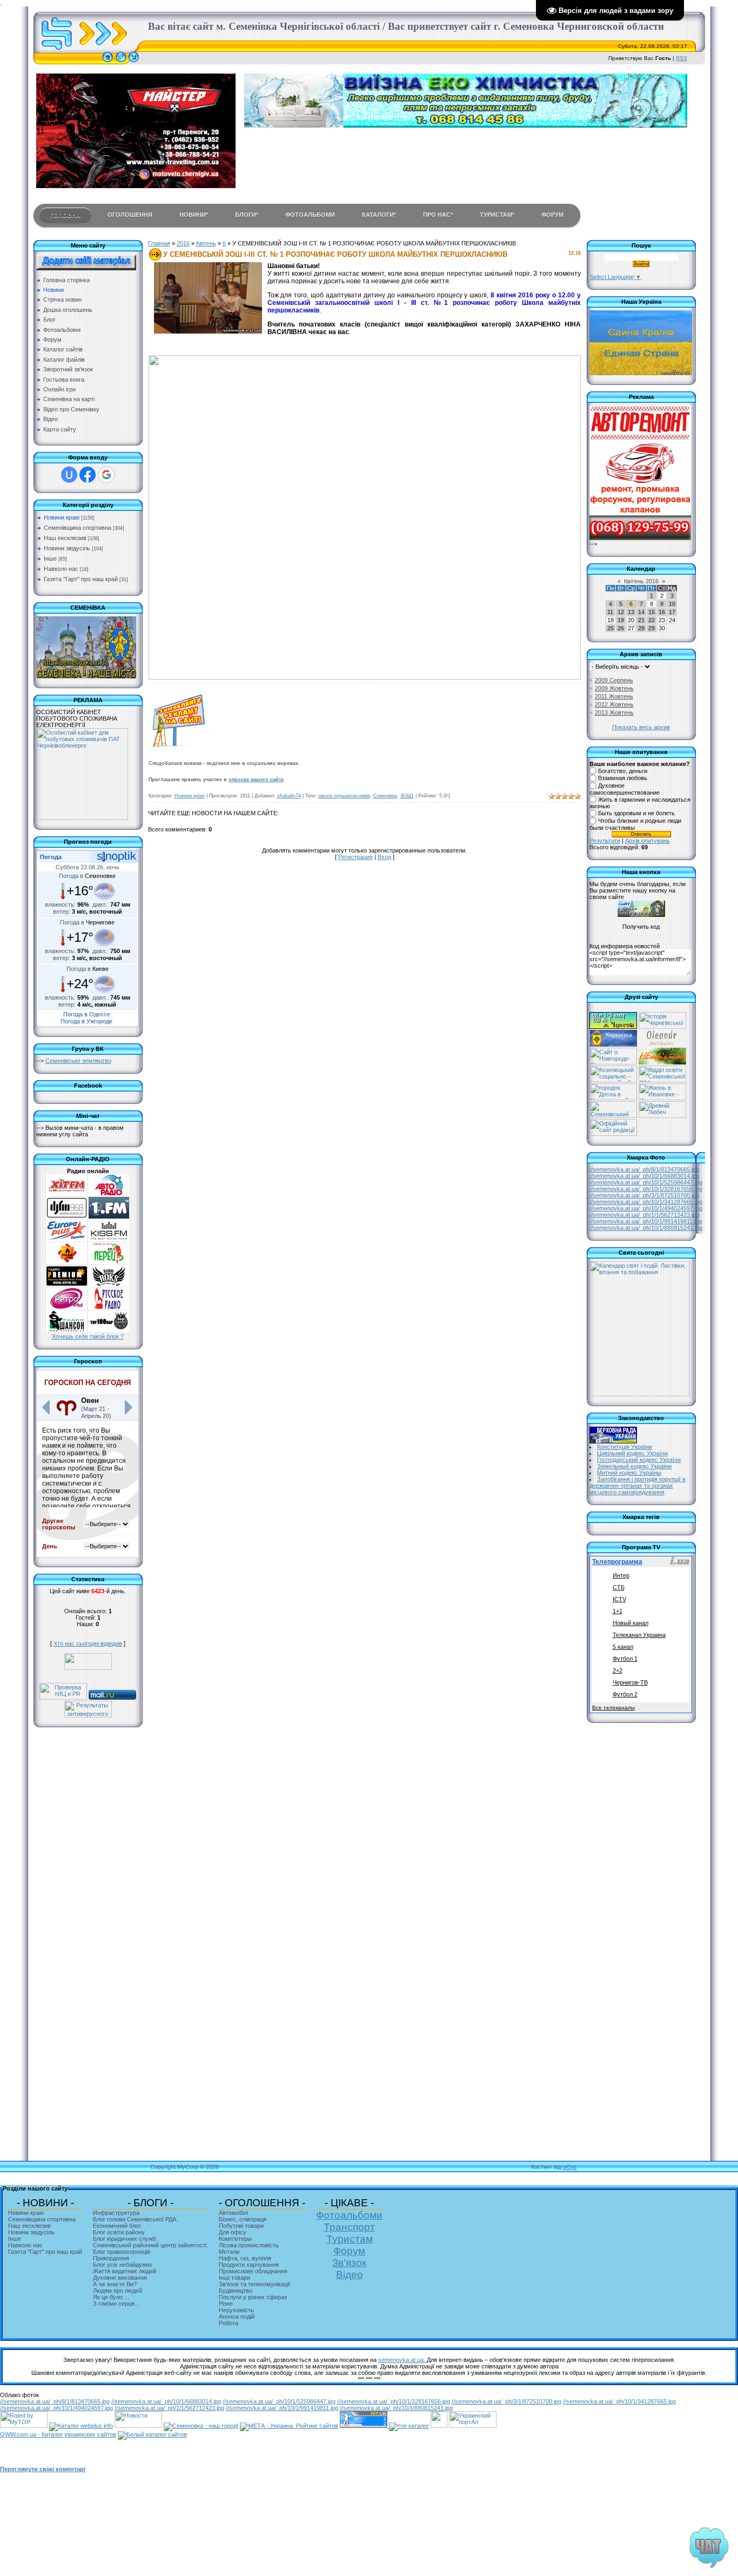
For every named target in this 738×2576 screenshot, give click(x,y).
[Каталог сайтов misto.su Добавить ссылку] (152, 2434)
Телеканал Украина (639, 1635)
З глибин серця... (116, 2304)
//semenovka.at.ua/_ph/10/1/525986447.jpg (646, 1182)
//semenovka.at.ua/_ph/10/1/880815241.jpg (646, 1228)
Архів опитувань (648, 841)
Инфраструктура (116, 2213)
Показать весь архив (641, 727)
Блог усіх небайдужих (123, 2265)
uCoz (570, 2167)
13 (631, 612)
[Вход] (134, 62)
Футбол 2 (625, 1694)
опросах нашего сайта (256, 780)
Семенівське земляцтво (78, 1061)
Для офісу (233, 2232)
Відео (350, 2275)
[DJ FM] (67, 1216)
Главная (159, 243)
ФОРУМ (552, 215)
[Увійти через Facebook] (88, 475)
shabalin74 (289, 796)
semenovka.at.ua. (402, 2360)
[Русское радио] (109, 1307)
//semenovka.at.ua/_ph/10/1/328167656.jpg (646, 1189)
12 (621, 612)
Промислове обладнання (253, 2271)
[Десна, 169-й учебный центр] (613, 1098)
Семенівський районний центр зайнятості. (150, 2245)
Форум (349, 2251)
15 (652, 612)
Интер (621, 1575)
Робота (229, 2323)
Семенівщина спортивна (78, 528)
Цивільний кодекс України (632, 1453)
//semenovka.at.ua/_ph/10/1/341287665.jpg (646, 1202)
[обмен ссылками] (409, 2426)
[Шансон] (67, 1330)
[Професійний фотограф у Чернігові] (662, 1044)
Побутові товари (241, 2226)
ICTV (619, 1599)
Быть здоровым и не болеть (636, 814)
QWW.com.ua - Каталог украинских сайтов (58, 2434)
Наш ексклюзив (65, 538)
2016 (183, 243)
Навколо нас (61, 569)
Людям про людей (118, 2291)
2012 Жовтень (614, 704)
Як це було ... (111, 2297)
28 (641, 628)
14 (641, 612)
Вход (384, 857)
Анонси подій (237, 2317)
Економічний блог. (118, 2226)
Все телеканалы (613, 1708)
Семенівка (385, 796)
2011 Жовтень (614, 696)
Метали (229, 2252)
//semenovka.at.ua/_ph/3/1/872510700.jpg (644, 1195)
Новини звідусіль (67, 548)
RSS (682, 58)
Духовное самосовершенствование (625, 789)
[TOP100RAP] (109, 1330)
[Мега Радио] (67, 1262)
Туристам (350, 2239)
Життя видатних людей (125, 2271)
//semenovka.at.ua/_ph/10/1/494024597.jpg (646, 1208)
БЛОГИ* (247, 215)
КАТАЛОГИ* (379, 215)
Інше (50, 558)
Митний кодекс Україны (629, 1473)
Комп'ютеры (235, 2239)
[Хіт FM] (67, 1194)
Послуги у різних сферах (253, 2297)
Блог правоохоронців (122, 2252)
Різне (226, 2304)
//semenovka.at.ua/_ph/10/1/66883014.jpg (644, 1176)
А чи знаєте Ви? (115, 2284)
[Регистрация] (121, 62)
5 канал (623, 1647)
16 (662, 612)
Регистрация (355, 857)
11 (610, 612)
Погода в (87, 876)
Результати (605, 841)
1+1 (618, 1611)
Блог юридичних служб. (125, 2239)
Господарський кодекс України (639, 1460)
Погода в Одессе (87, 1014)
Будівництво (236, 2291)
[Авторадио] (109, 1194)
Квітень (206, 243)
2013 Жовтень (614, 713)
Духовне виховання (120, 2278)
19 (621, 620)
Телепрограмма (617, 1562)
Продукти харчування (249, 2265)
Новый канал (630, 1623)
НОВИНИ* (194, 215)
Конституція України (625, 1447)
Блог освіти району (119, 2232)
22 (652, 620)
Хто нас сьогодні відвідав (88, 1643)
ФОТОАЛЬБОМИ (310, 215)
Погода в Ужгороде (86, 1021)
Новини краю (62, 517)
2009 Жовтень (614, 688)
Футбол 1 (625, 1659)
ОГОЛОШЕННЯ (130, 215)
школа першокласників (344, 796)
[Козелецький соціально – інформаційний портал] (613, 1080)
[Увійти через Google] (106, 475)
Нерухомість (236, 2310)
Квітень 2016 (641, 581)
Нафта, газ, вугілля (245, 2258)
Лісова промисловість (249, 2245)
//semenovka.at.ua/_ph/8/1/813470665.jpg (644, 1169)
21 (641, 620)
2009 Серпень (614, 680)
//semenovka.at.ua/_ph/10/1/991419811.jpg (646, 1221)
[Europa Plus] (67, 1239)
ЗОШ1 (407, 796)
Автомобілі (233, 2213)
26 (621, 628)
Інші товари (234, 2278)
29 (652, 628)
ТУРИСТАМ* (497, 215)
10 (672, 604)
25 (610, 628)
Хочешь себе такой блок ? (88, 1336)
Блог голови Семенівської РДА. (135, 2219)
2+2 (618, 1670)
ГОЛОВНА (65, 215)
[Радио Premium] (67, 1284)
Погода (51, 857)
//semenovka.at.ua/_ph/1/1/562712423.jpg (644, 1215)
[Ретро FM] (67, 1307)
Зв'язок (349, 2263)
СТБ (619, 1587)
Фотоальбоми (349, 2215)
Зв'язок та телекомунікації (254, 2284)
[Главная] (108, 62)
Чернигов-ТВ (630, 1682)
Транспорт (349, 2227)
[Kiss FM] (109, 1239)
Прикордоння (111, 2258)
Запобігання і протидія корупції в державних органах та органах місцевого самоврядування (638, 1486)
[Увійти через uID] (69, 475)
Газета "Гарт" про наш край (81, 579)
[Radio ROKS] (109, 1284)
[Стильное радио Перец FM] (109, 1262)
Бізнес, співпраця (243, 2219)
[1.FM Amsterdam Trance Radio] (109, 1216)
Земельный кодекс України (634, 1466)
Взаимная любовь (623, 778)
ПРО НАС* (438, 215)
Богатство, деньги (623, 771)
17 (672, 612)
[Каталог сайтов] (439, 2426)
